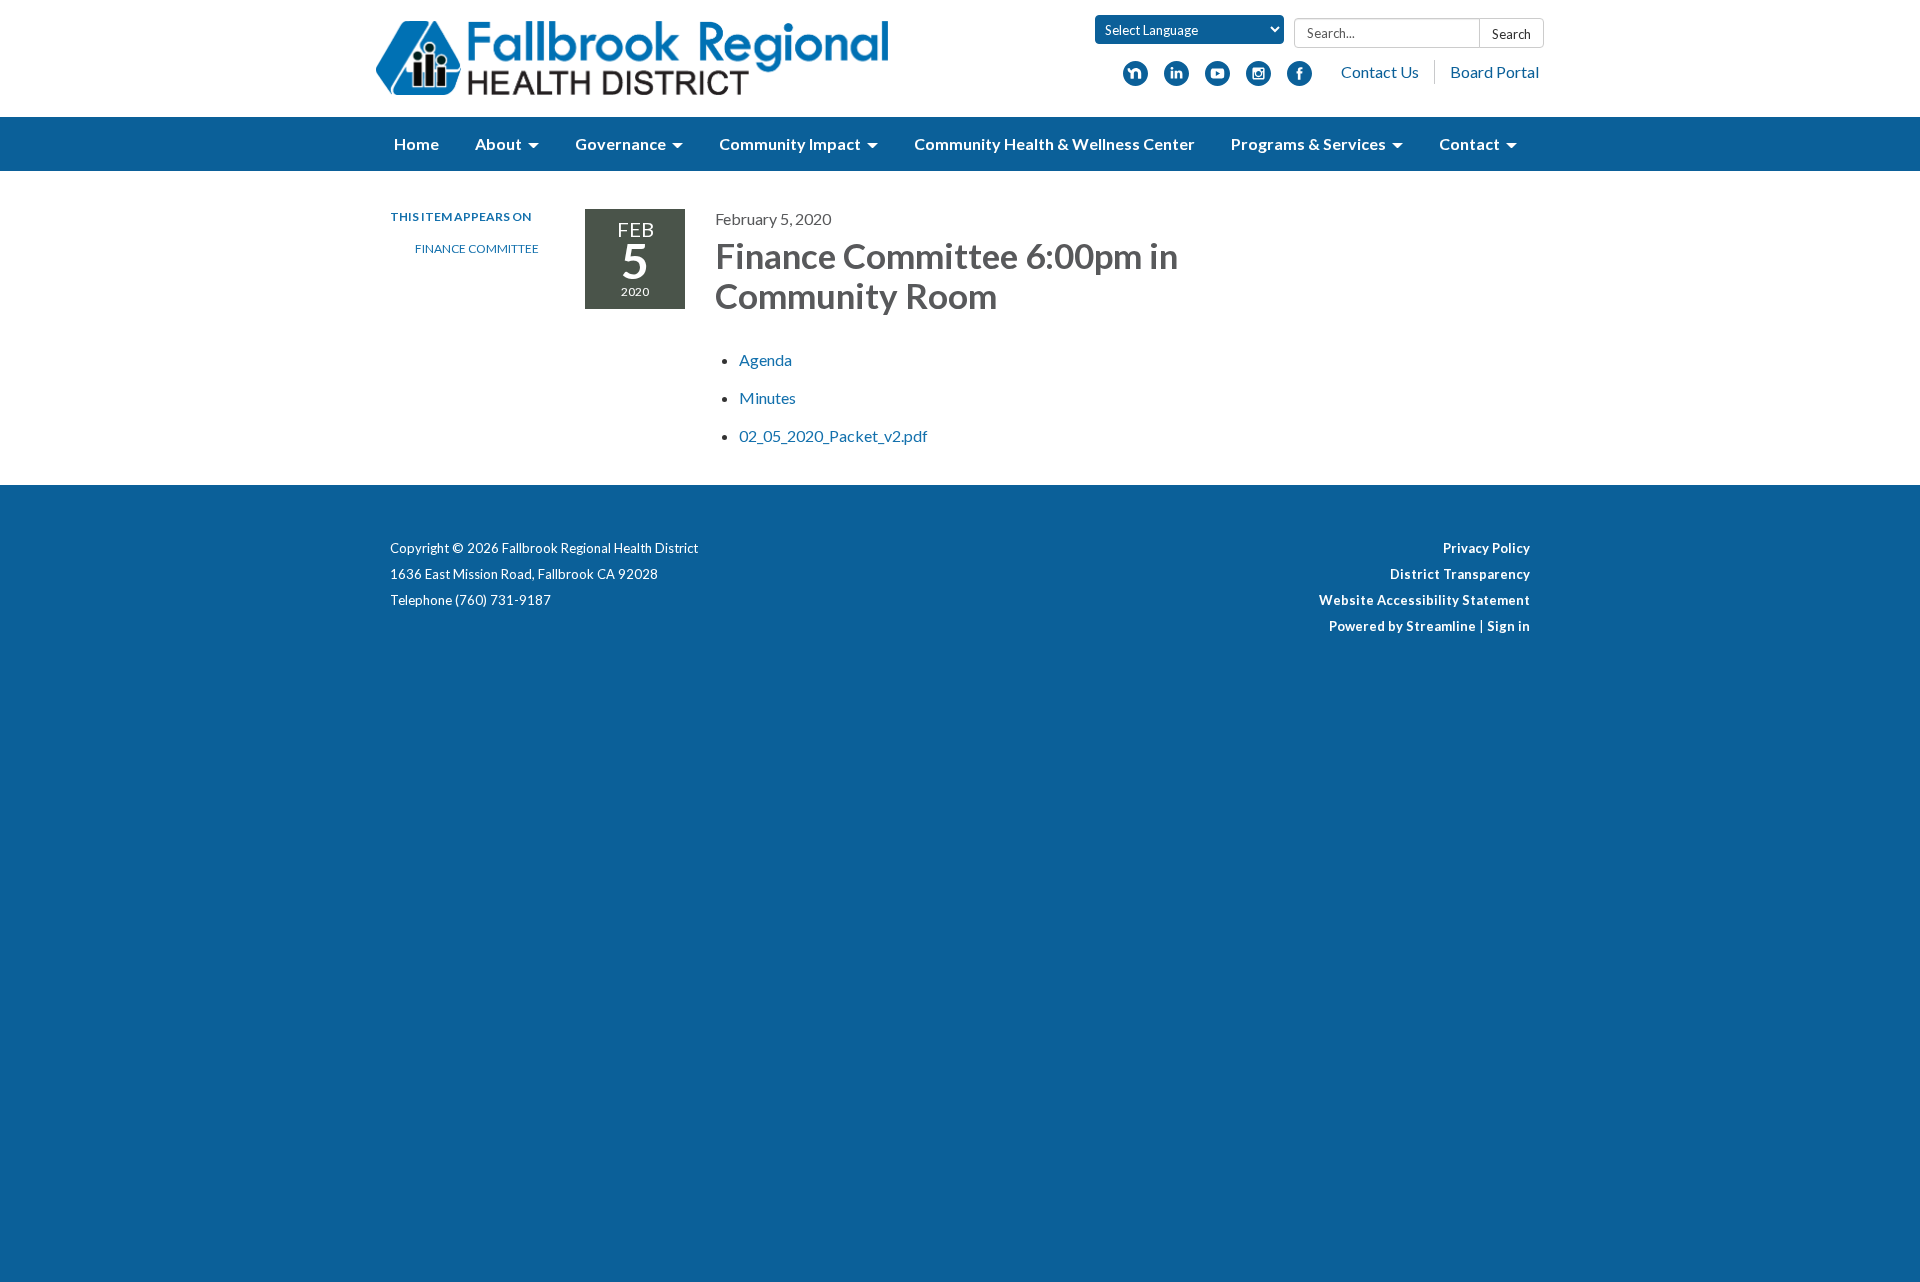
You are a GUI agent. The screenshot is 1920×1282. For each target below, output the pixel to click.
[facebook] (1299, 79)
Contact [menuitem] (1469, 143)
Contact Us (1380, 71)
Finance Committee (477, 248)
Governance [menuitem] (620, 143)
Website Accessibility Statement (1424, 600)
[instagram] (1258, 79)
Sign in (1508, 626)
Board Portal (1494, 71)
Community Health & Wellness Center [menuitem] (1054, 143)
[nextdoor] (1135, 79)
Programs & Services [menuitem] (1308, 143)
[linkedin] (1176, 79)
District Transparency (1460, 574)
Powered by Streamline (1402, 626)
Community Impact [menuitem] (790, 143)
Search (1511, 34)
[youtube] (1217, 79)
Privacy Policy (1486, 548)
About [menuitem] (498, 143)
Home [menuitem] (416, 143)
